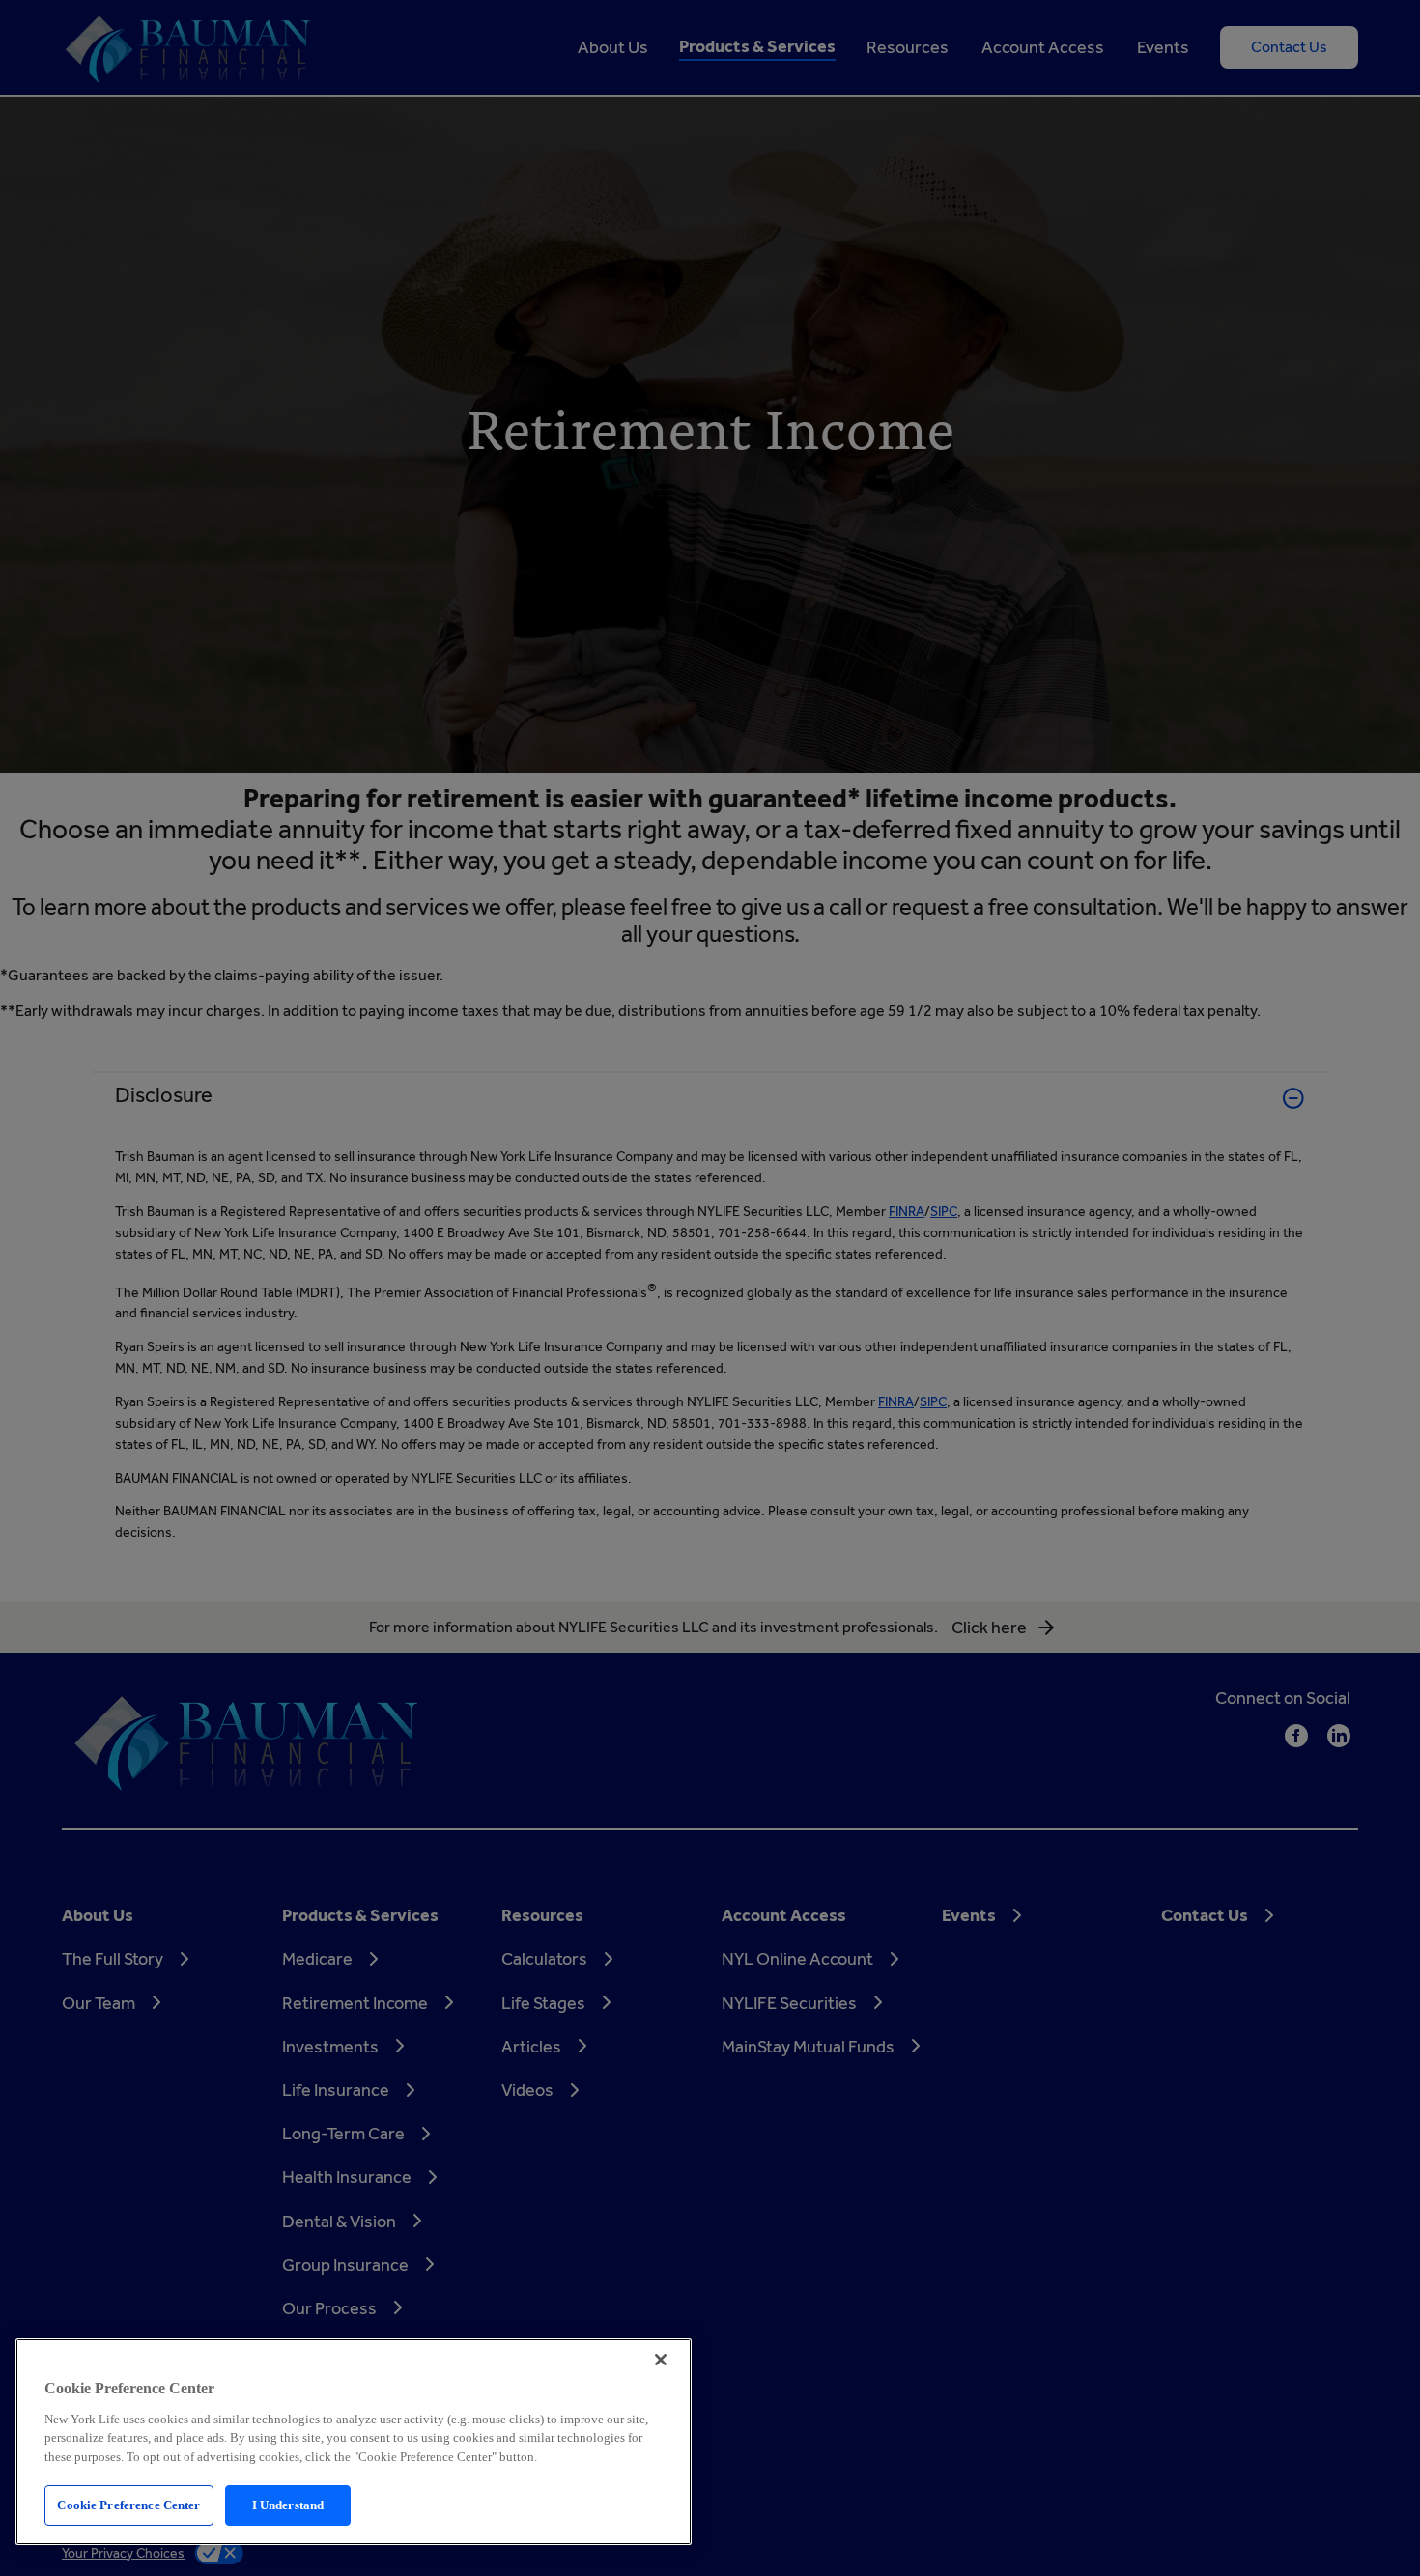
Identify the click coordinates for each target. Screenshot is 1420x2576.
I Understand (288, 2505)
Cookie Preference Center (128, 2505)
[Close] (661, 2360)
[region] (354, 2442)
